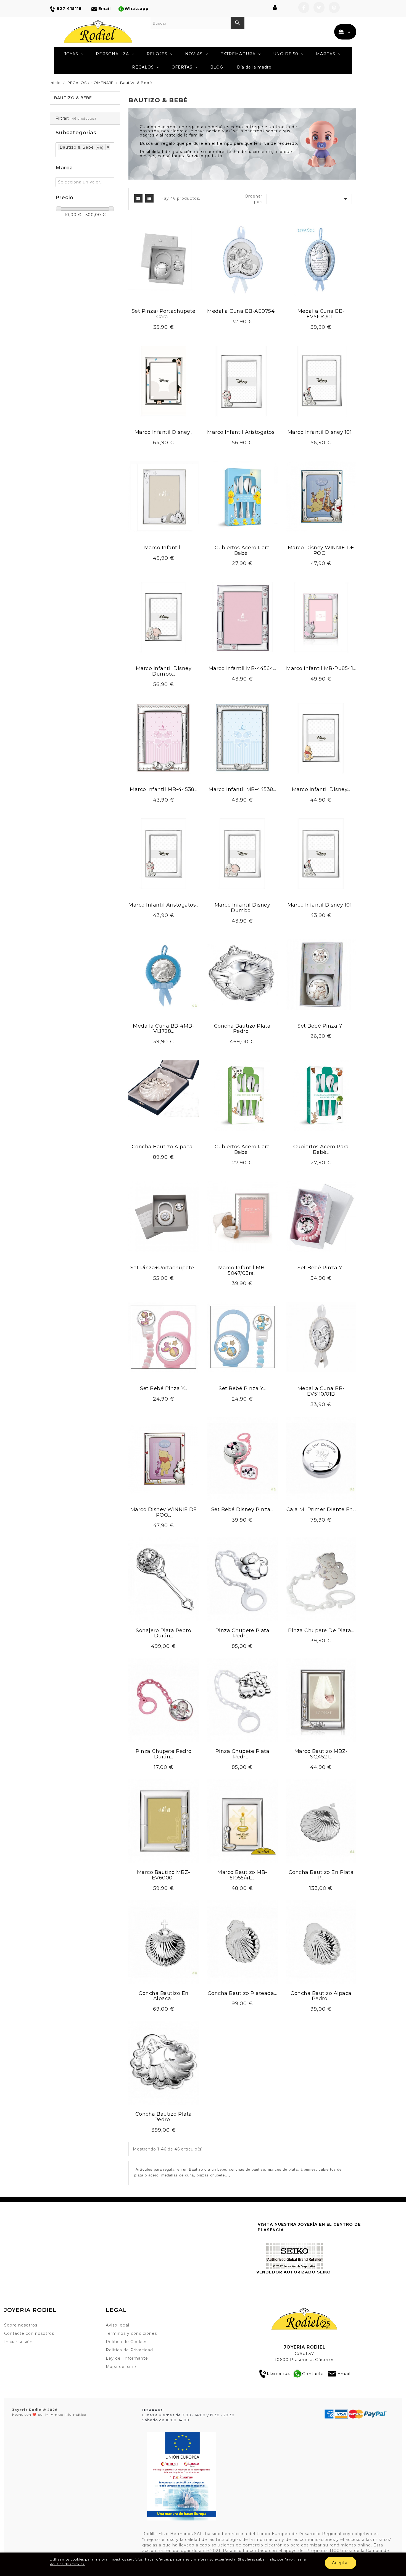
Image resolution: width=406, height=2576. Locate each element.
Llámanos (278, 2373)
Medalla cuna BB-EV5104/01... (321, 314)
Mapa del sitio (121, 2367)
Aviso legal (118, 2325)
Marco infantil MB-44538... (164, 789)
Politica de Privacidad (129, 2350)
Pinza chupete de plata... (321, 1630)
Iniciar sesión (18, 2342)
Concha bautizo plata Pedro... (242, 1029)
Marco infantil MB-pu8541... (321, 668)
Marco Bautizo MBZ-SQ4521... (321, 1754)
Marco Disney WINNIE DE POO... (321, 550)
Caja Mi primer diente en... (321, 1509)
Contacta (313, 2373)
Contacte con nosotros (29, 2333)
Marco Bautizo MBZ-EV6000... (164, 1875)
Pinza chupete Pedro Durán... (164, 1754)
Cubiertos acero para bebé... (242, 550)
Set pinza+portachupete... (164, 1268)
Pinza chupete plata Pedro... (242, 1633)
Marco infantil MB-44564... (242, 668)
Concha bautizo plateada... (242, 1993)
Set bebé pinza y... (321, 1026)
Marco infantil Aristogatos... (242, 432)
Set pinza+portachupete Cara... (164, 314)
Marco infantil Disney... (164, 432)
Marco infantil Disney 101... (321, 432)
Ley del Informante (127, 2358)
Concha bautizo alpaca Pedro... (321, 1996)
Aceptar (341, 2563)
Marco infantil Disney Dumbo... (164, 671)
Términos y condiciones (131, 2333)
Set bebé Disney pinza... (242, 1509)
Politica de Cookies (127, 2342)
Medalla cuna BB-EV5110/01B (321, 1391)
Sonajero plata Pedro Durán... (164, 1633)
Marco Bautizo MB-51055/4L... (242, 1875)
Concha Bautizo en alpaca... (164, 1996)
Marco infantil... (164, 548)
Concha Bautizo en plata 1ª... (321, 1875)
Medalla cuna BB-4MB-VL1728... (164, 1029)
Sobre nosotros (21, 2325)
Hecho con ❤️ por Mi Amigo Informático (49, 2412)
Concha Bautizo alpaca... (164, 1147)
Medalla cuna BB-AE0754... (242, 311)
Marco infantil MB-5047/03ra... (242, 1270)
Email (344, 2373)
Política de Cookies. (68, 2564)
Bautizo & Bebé (73, 98)
